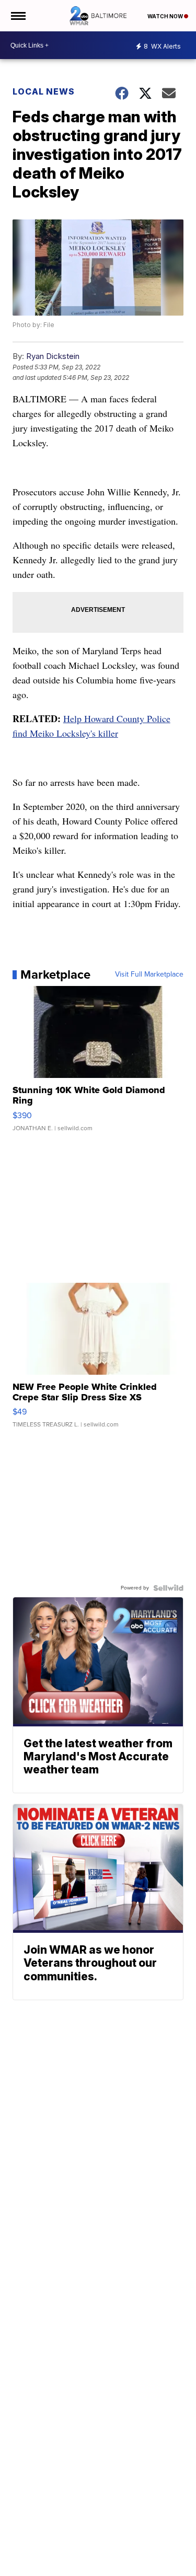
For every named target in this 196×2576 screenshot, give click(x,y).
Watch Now (166, 16)
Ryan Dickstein (53, 356)
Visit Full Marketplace (149, 974)
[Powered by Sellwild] (168, 1588)
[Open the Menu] (18, 16)
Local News (44, 91)
